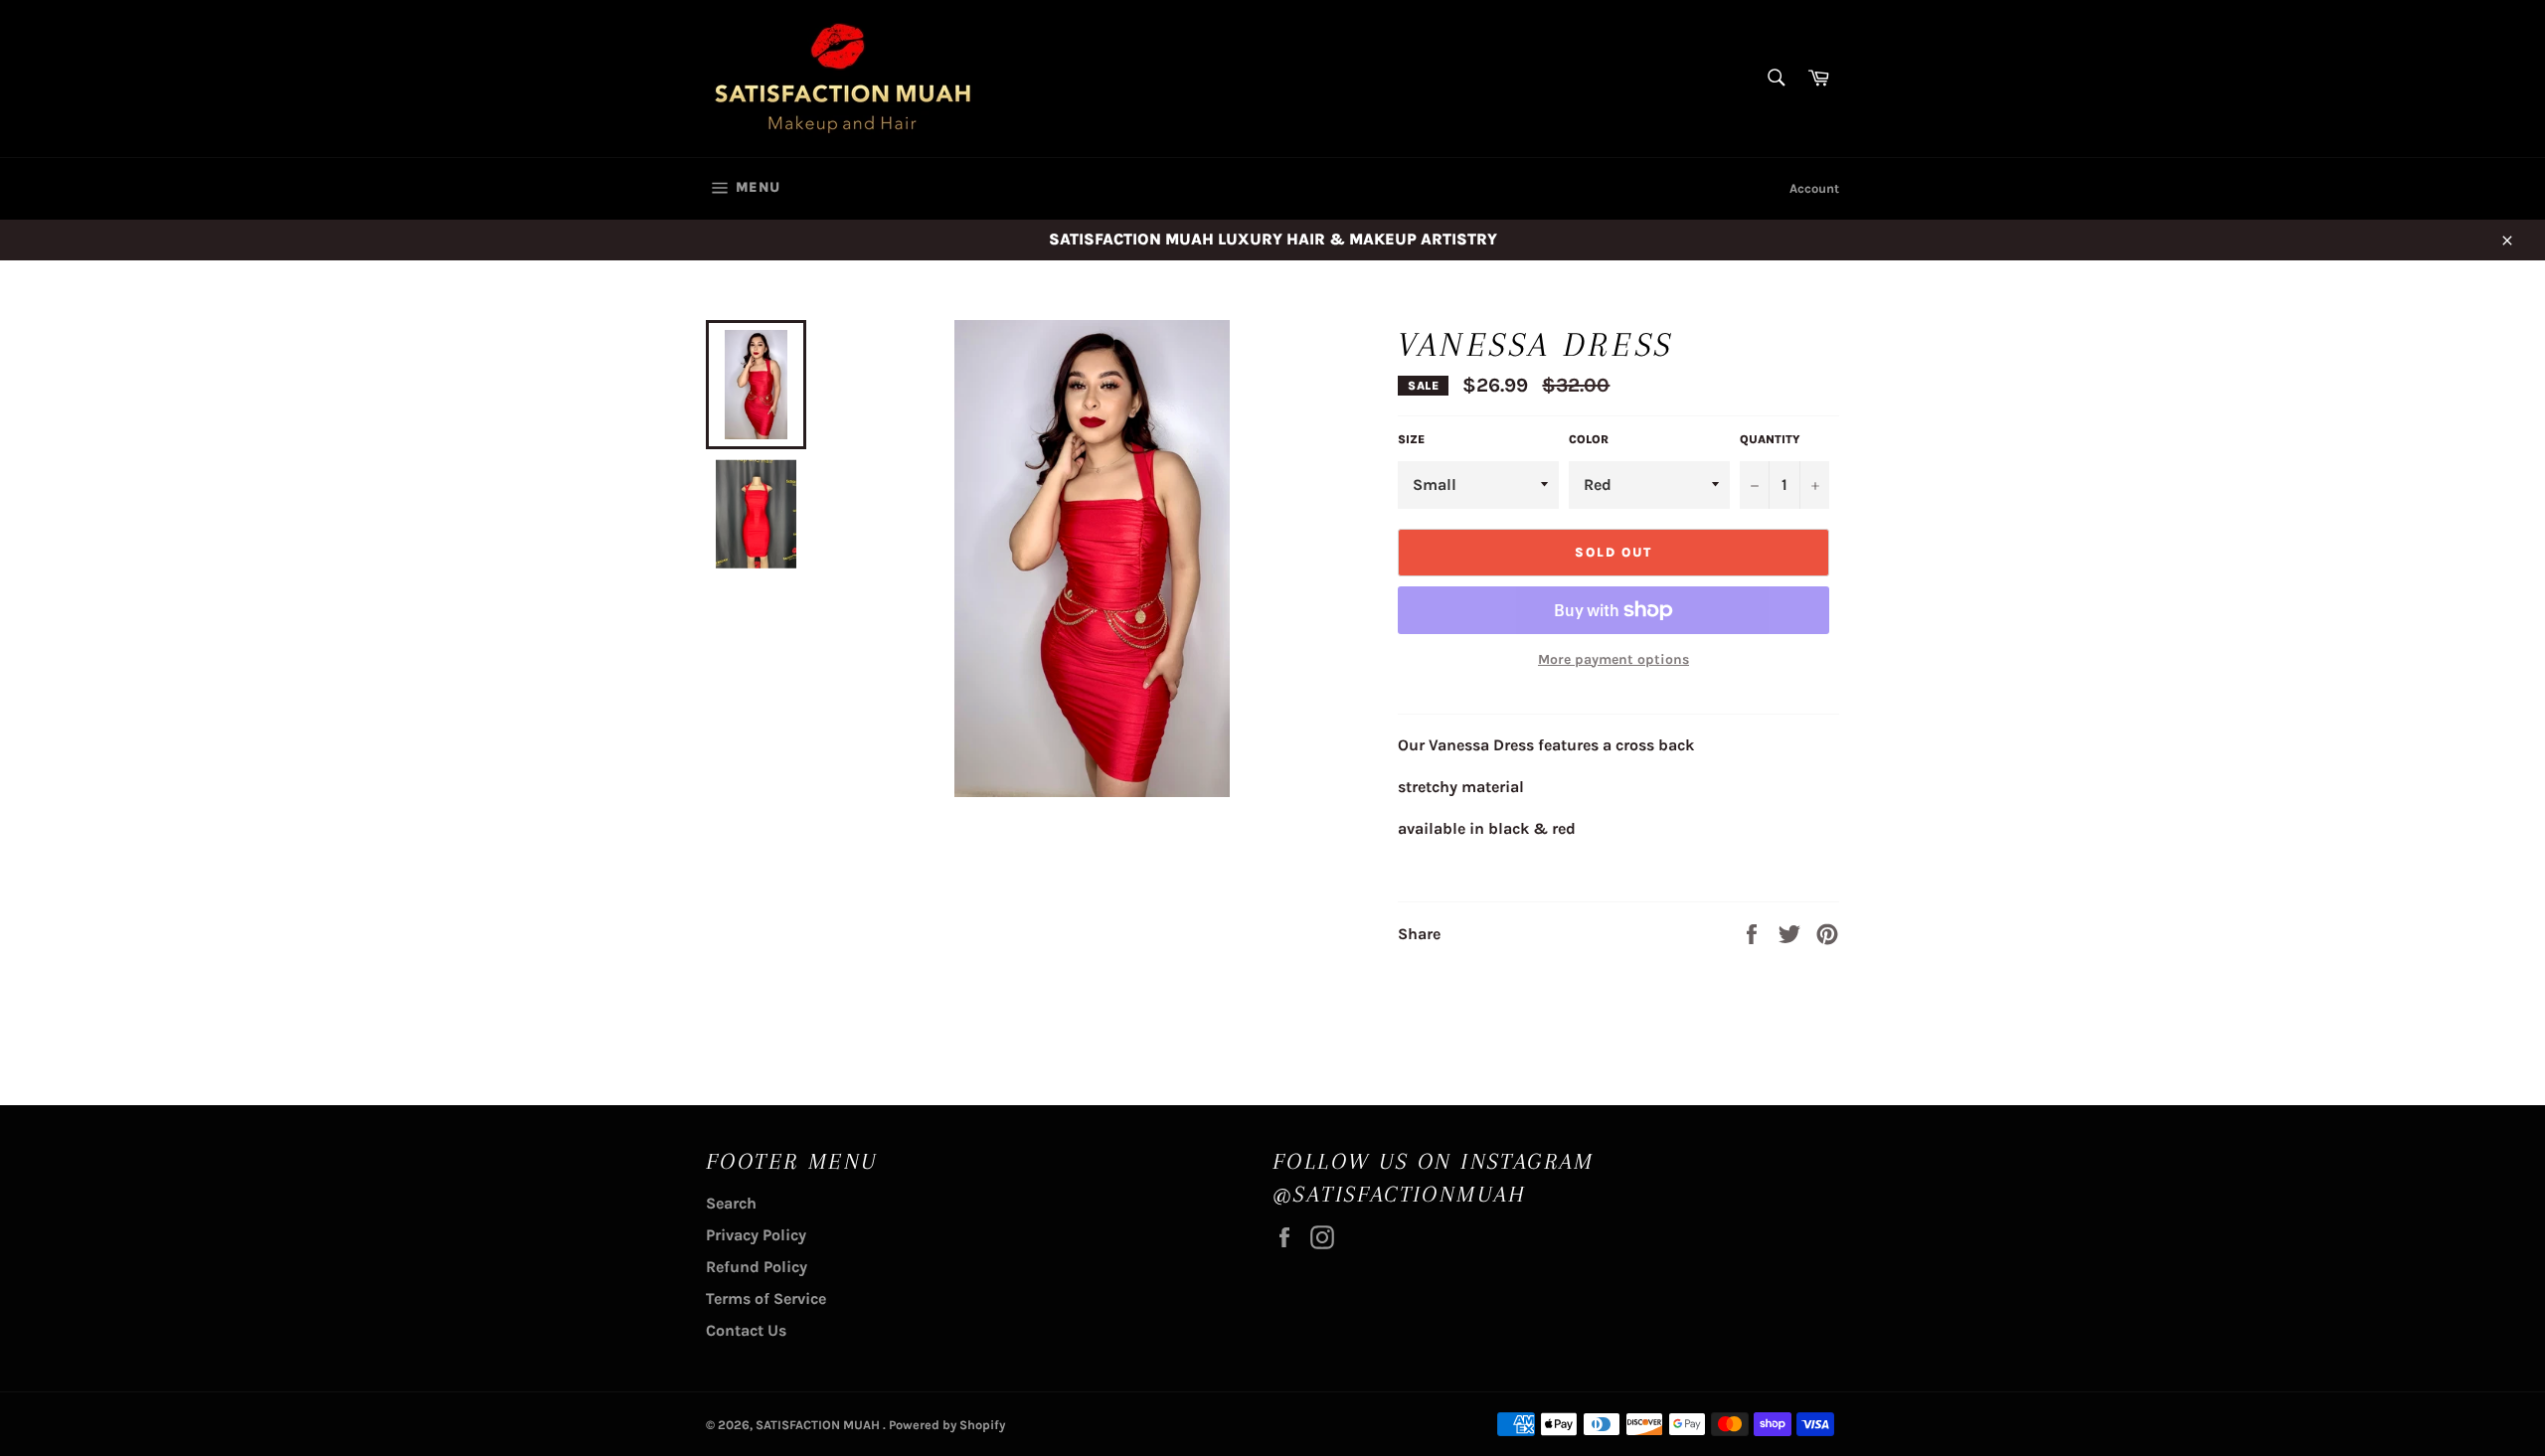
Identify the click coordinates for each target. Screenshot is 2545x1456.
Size (1411, 439)
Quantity (1770, 439)
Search (731, 1203)
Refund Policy (757, 1267)
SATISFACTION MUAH (819, 1425)
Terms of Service (766, 1298)
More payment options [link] (1613, 659)
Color (1589, 439)
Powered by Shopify (947, 1425)
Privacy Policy (756, 1235)
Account (1814, 188)
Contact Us (746, 1330)
